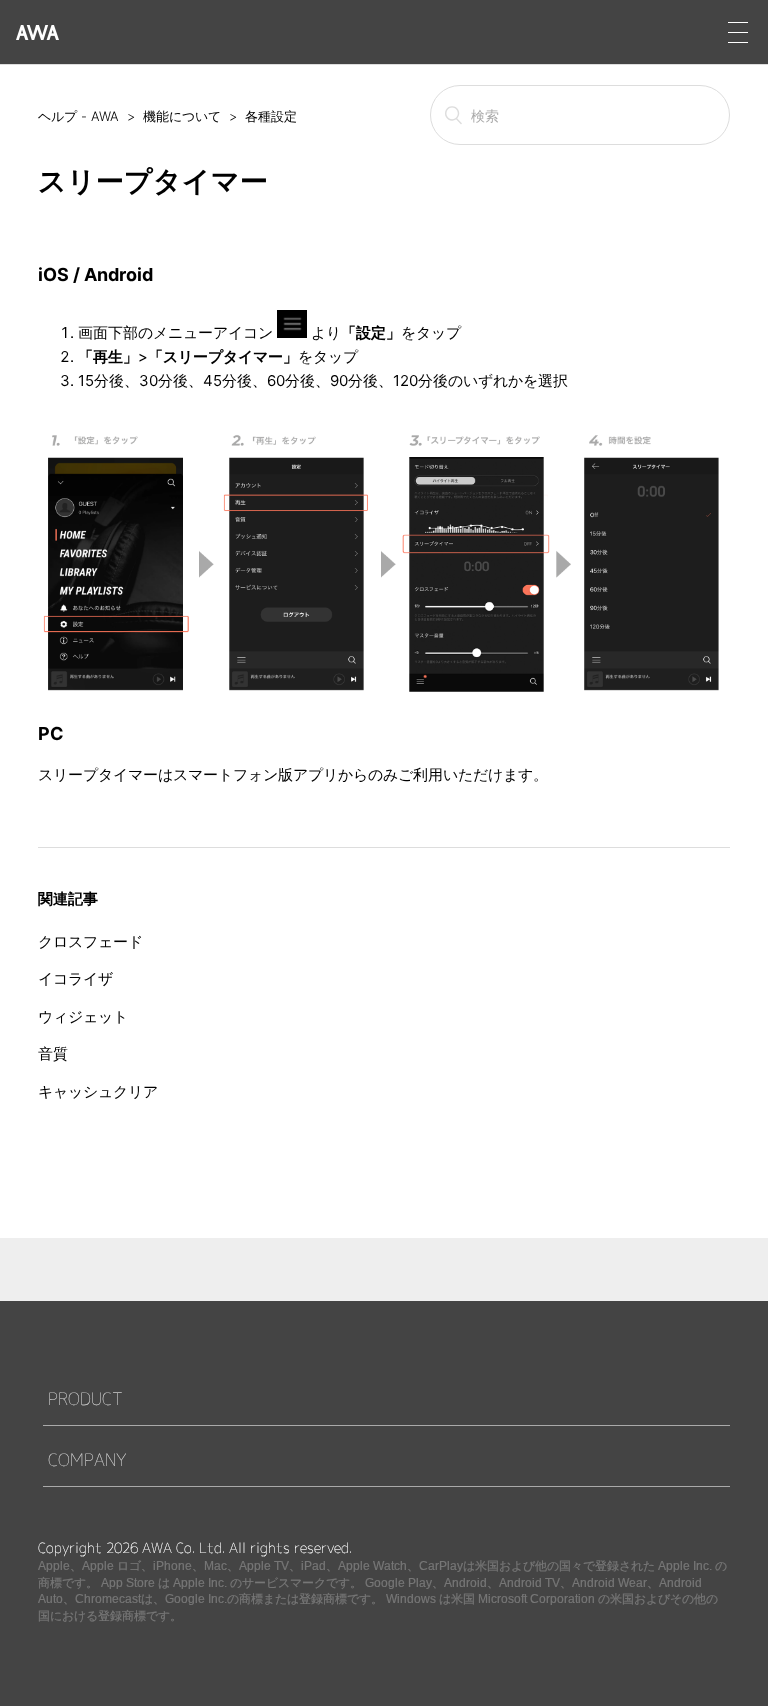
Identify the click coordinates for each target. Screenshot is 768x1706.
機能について (182, 116)
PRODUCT (85, 1398)
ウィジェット (83, 1016)
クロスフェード (90, 941)
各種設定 (271, 116)
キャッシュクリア (98, 1091)
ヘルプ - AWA (78, 116)
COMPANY (87, 1459)
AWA (37, 32)
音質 (53, 1053)
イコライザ (75, 978)
